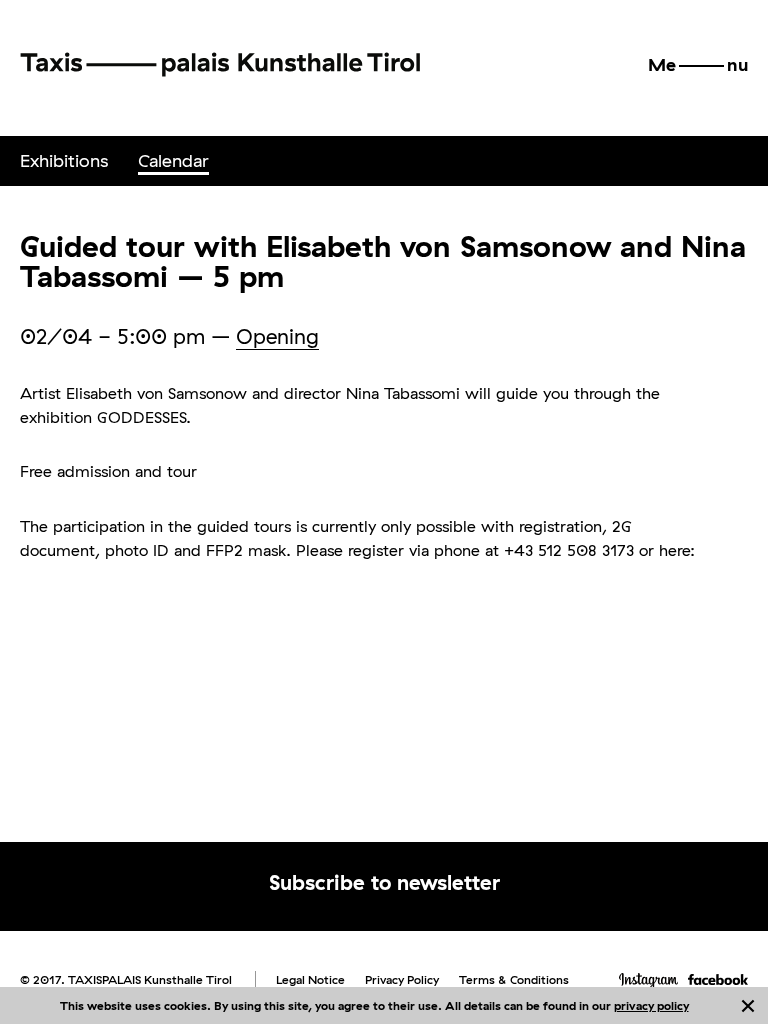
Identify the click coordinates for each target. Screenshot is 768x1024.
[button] (698, 65)
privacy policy (651, 1005)
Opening (277, 336)
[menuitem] (64, 161)
